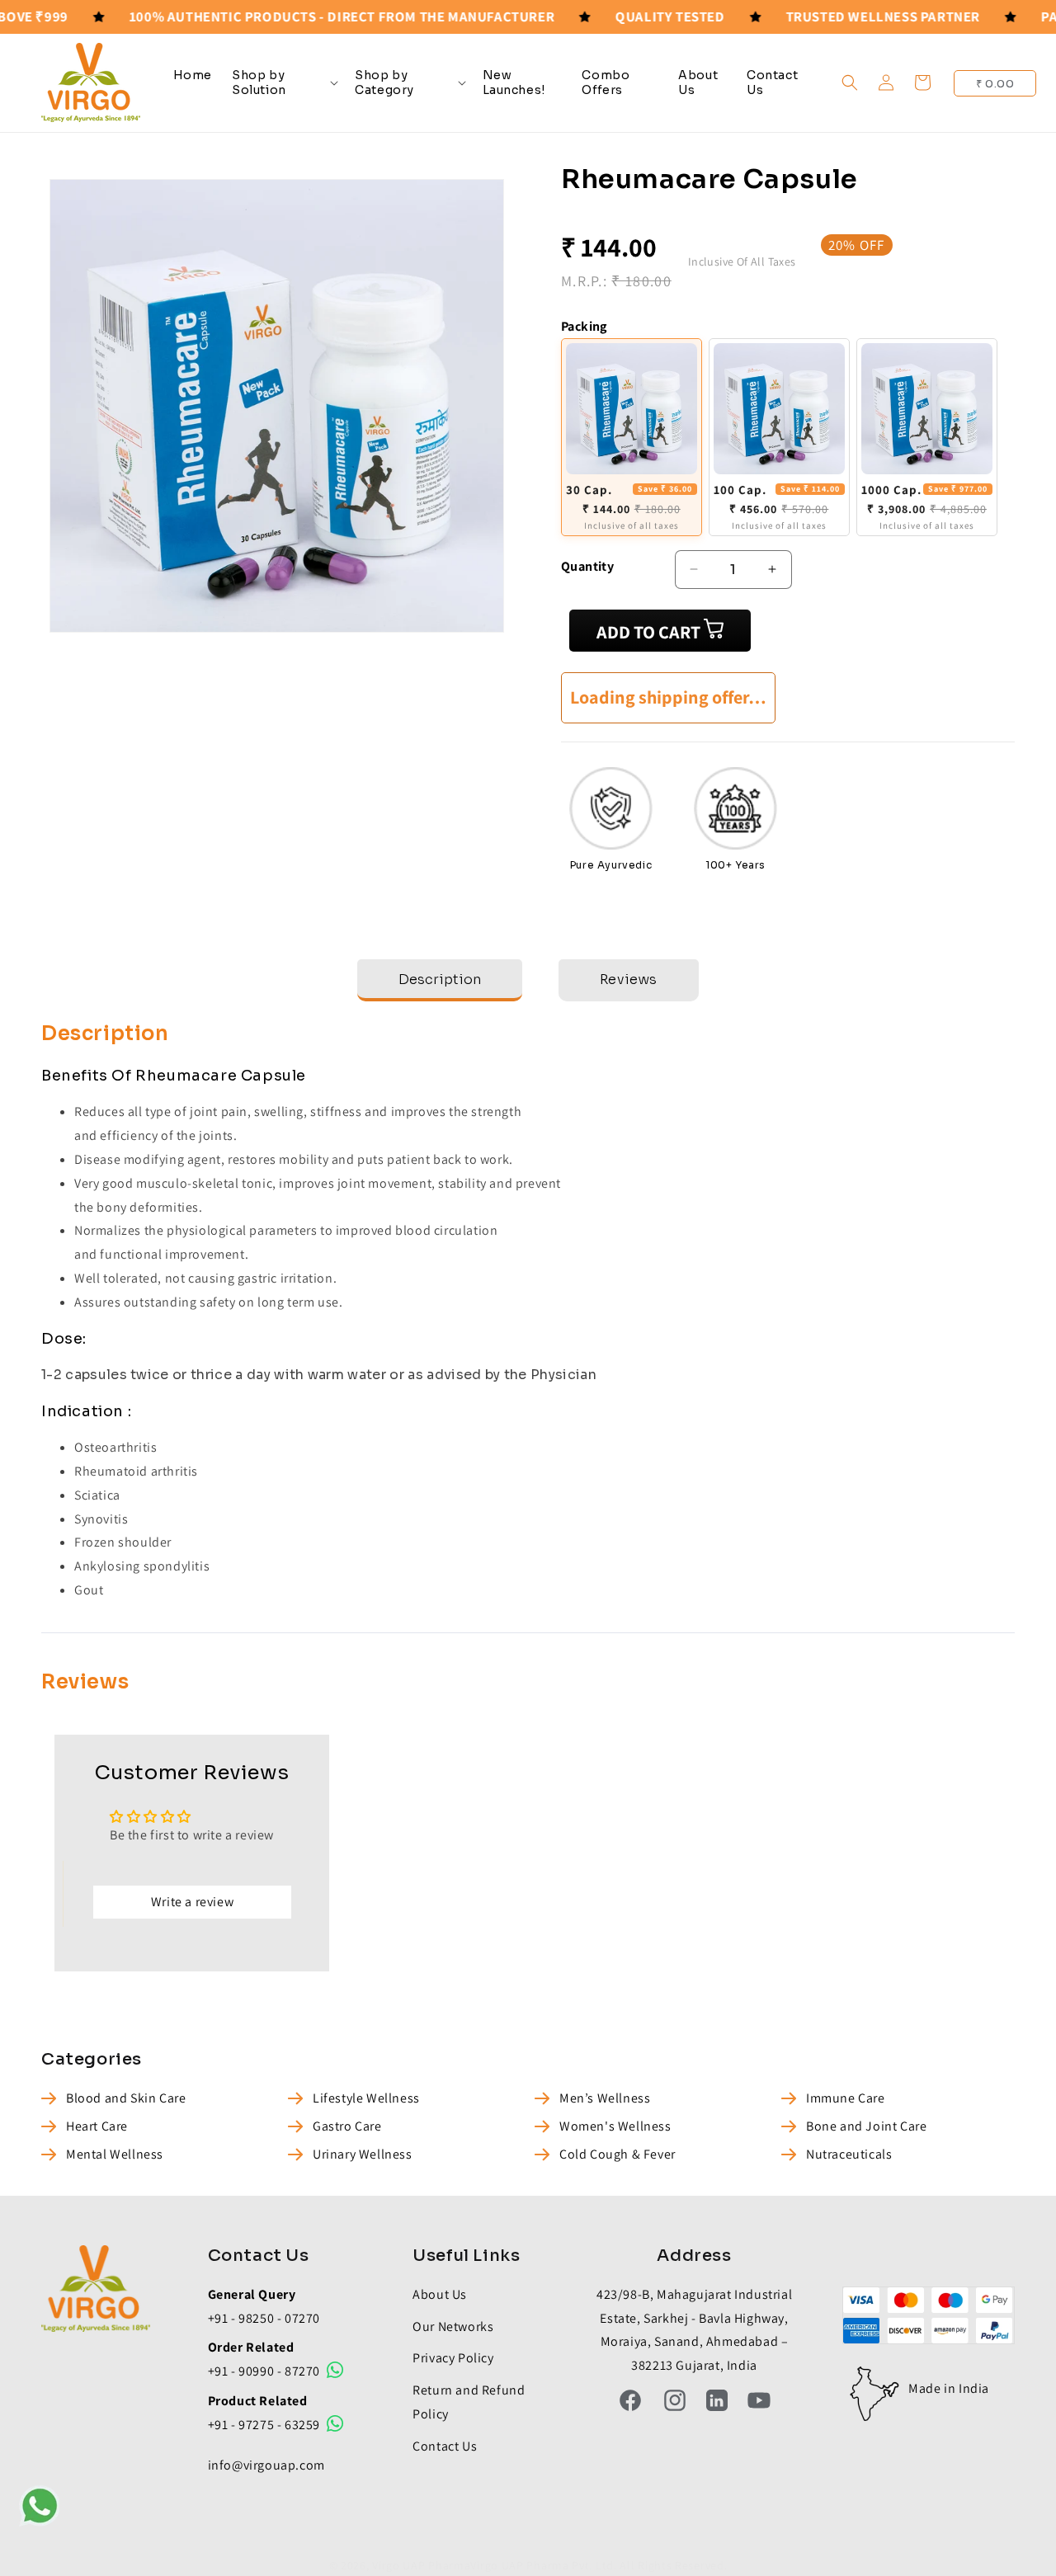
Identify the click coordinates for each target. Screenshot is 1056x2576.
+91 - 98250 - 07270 (264, 2318)
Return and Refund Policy (469, 2402)
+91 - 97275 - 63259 (266, 2425)
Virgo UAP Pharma (421, 2565)
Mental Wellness (115, 2154)
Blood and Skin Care (126, 2098)
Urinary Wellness (363, 2154)
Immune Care (846, 2098)
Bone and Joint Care (866, 2126)
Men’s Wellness (605, 2098)
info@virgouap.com (266, 2465)
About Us (440, 2294)
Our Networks (453, 2326)
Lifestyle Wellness (366, 2098)
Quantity (587, 566)
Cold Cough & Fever (618, 2154)
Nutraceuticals (849, 2154)
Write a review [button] (192, 1902)
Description (440, 980)
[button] (283, 82)
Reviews (629, 980)
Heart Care (97, 2126)
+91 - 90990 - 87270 (266, 2371)
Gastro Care (347, 2126)
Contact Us (445, 2446)
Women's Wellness (615, 2126)
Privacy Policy (453, 2358)
